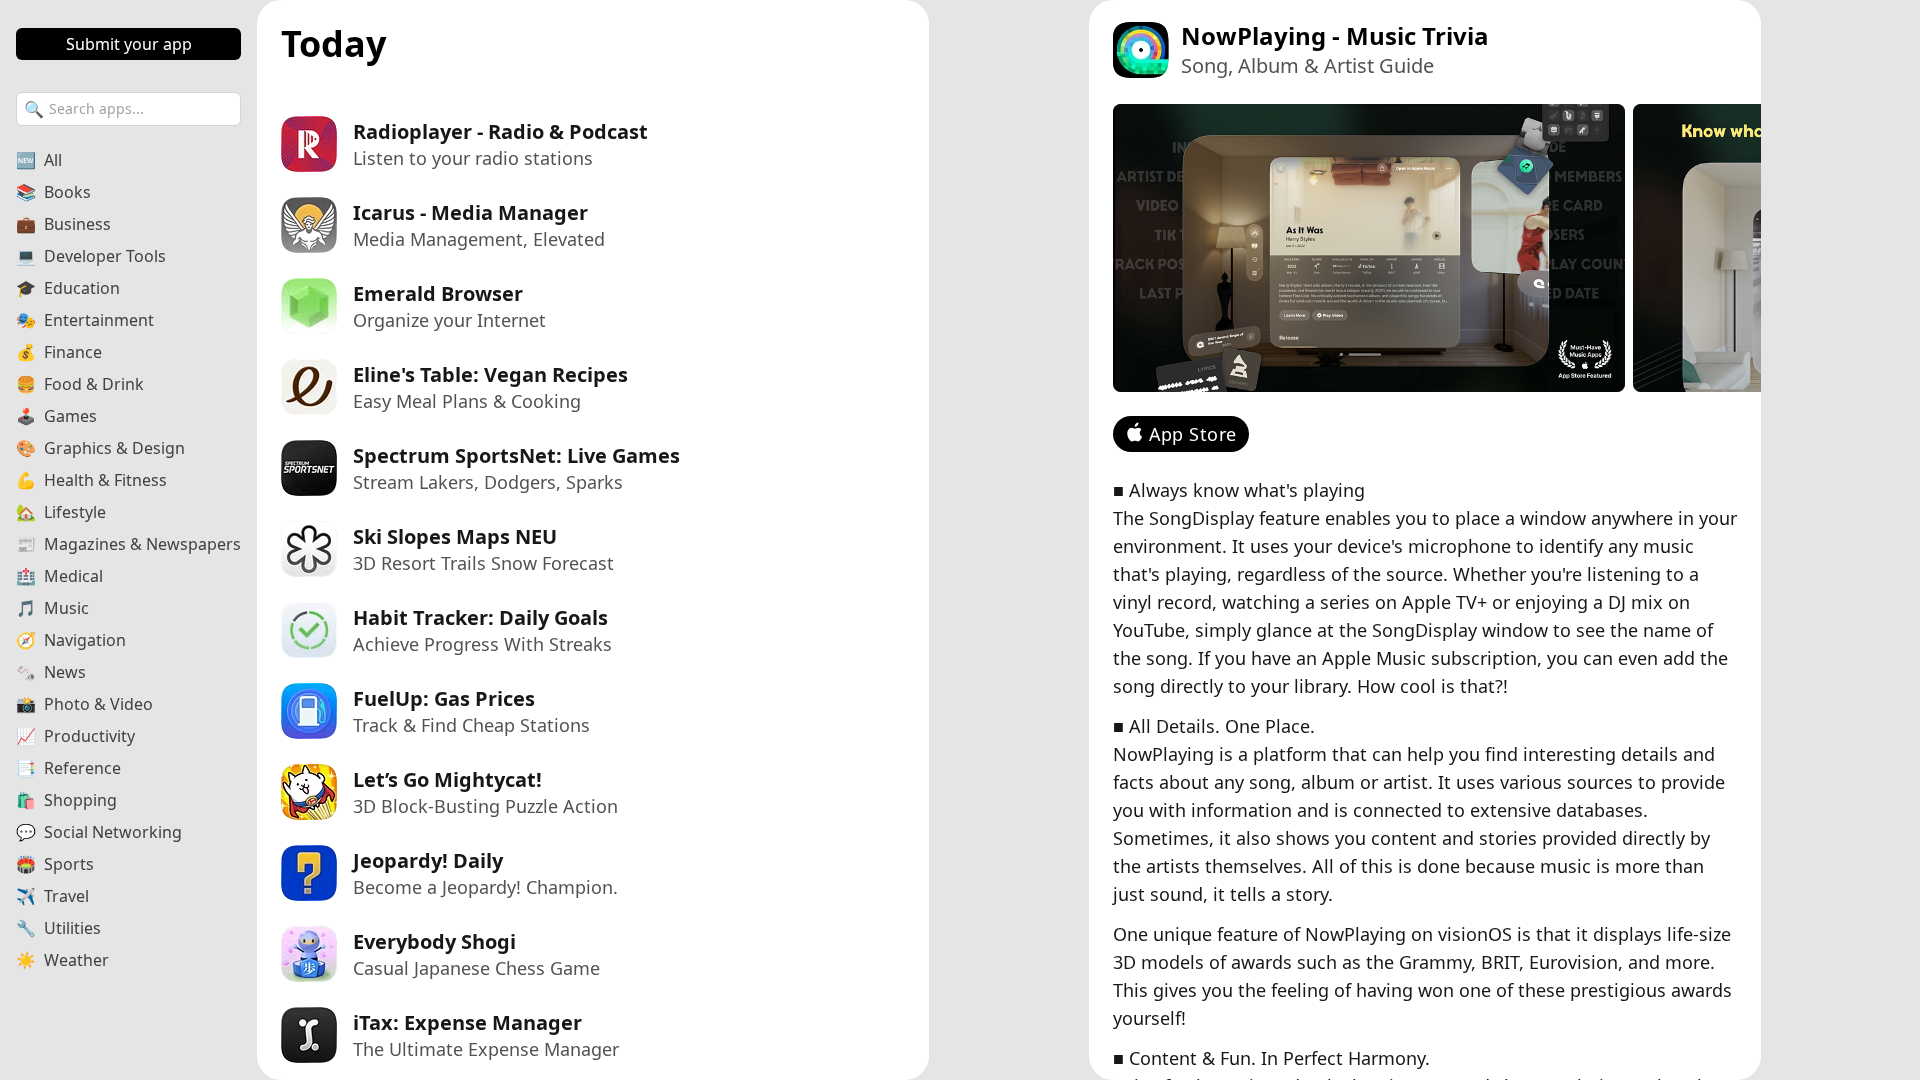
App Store (1193, 434)
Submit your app (129, 44)
